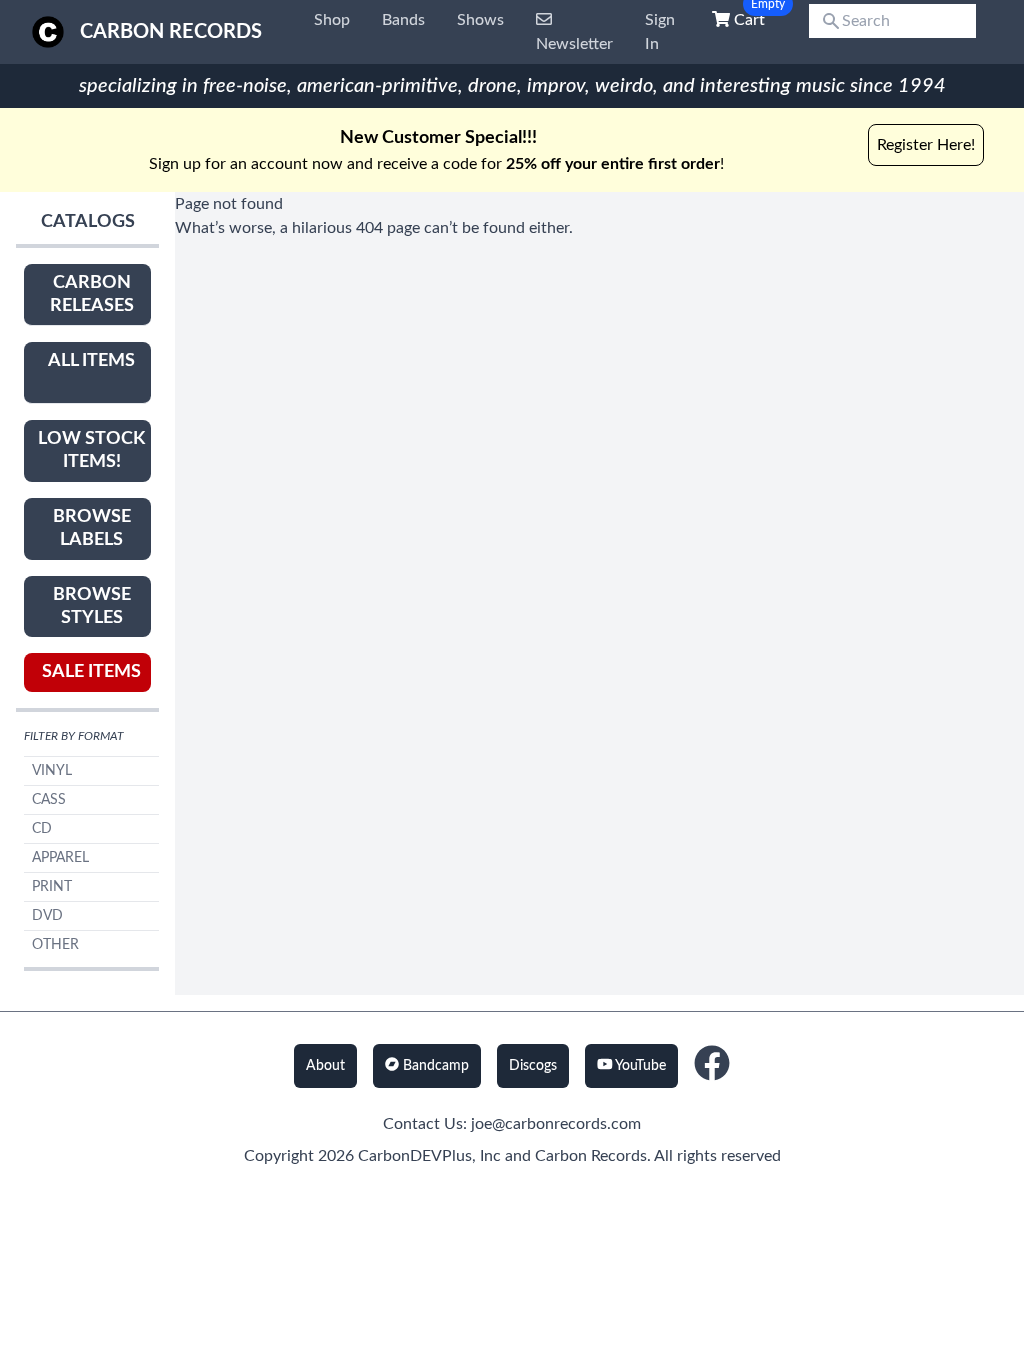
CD (42, 829)
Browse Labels (92, 528)
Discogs (533, 1066)
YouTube (639, 1066)
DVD (47, 916)
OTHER (55, 945)
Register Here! (926, 145)
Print (52, 887)
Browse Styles (92, 606)
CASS (49, 800)
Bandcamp (434, 1066)
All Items (91, 361)
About (325, 1066)
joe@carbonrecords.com (556, 1124)
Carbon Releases (92, 294)
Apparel (60, 858)
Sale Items (91, 672)
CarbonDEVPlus (415, 1156)
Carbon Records (171, 32)
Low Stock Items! (91, 450)
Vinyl (52, 771)
